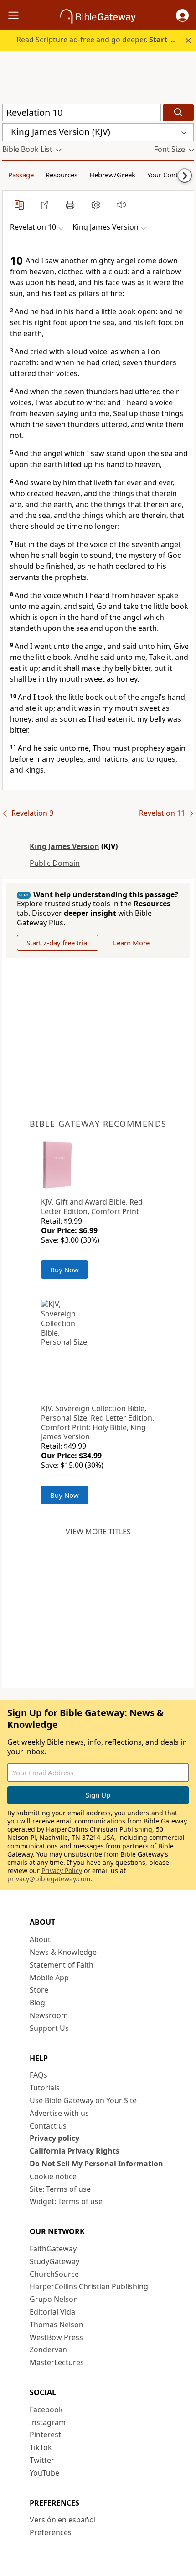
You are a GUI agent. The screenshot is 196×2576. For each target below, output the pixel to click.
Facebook (46, 2410)
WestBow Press (56, 2337)
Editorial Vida (52, 2312)
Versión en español (63, 2520)
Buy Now (64, 1270)
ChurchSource (54, 2274)
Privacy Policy (62, 1870)
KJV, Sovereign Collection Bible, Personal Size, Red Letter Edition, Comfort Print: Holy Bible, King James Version (98, 1422)
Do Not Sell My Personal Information (96, 2164)
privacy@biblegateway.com (49, 1879)
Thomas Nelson (57, 2325)
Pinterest (45, 2435)
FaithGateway (53, 2249)
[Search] (178, 113)
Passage (21, 175)
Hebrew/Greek (112, 175)
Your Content (168, 175)
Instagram (48, 2422)
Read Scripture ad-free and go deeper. (101, 40)
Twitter (42, 2460)
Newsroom (49, 2015)
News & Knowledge (63, 1952)
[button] (182, 15)
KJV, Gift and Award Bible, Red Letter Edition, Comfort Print (92, 1207)
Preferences (51, 2532)
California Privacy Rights (75, 2151)
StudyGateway (54, 2261)
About (40, 1939)
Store (39, 1990)
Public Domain (55, 863)
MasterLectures (57, 2362)
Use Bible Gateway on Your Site (83, 2100)
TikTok (41, 2447)
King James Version (64, 846)
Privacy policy (54, 2138)
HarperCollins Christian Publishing (89, 2286)
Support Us (49, 2028)
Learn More (131, 943)
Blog (37, 2003)
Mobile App (49, 1978)
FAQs (39, 2075)
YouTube (44, 2473)
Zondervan (48, 2350)
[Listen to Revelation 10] (121, 205)
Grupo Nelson (54, 2299)
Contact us (48, 2126)
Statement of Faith (62, 1965)
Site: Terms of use (60, 2189)
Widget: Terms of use (66, 2201)
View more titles (98, 1532)
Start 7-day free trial (58, 943)
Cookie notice (53, 2176)
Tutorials (45, 2088)
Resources (62, 175)
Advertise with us (59, 2113)
